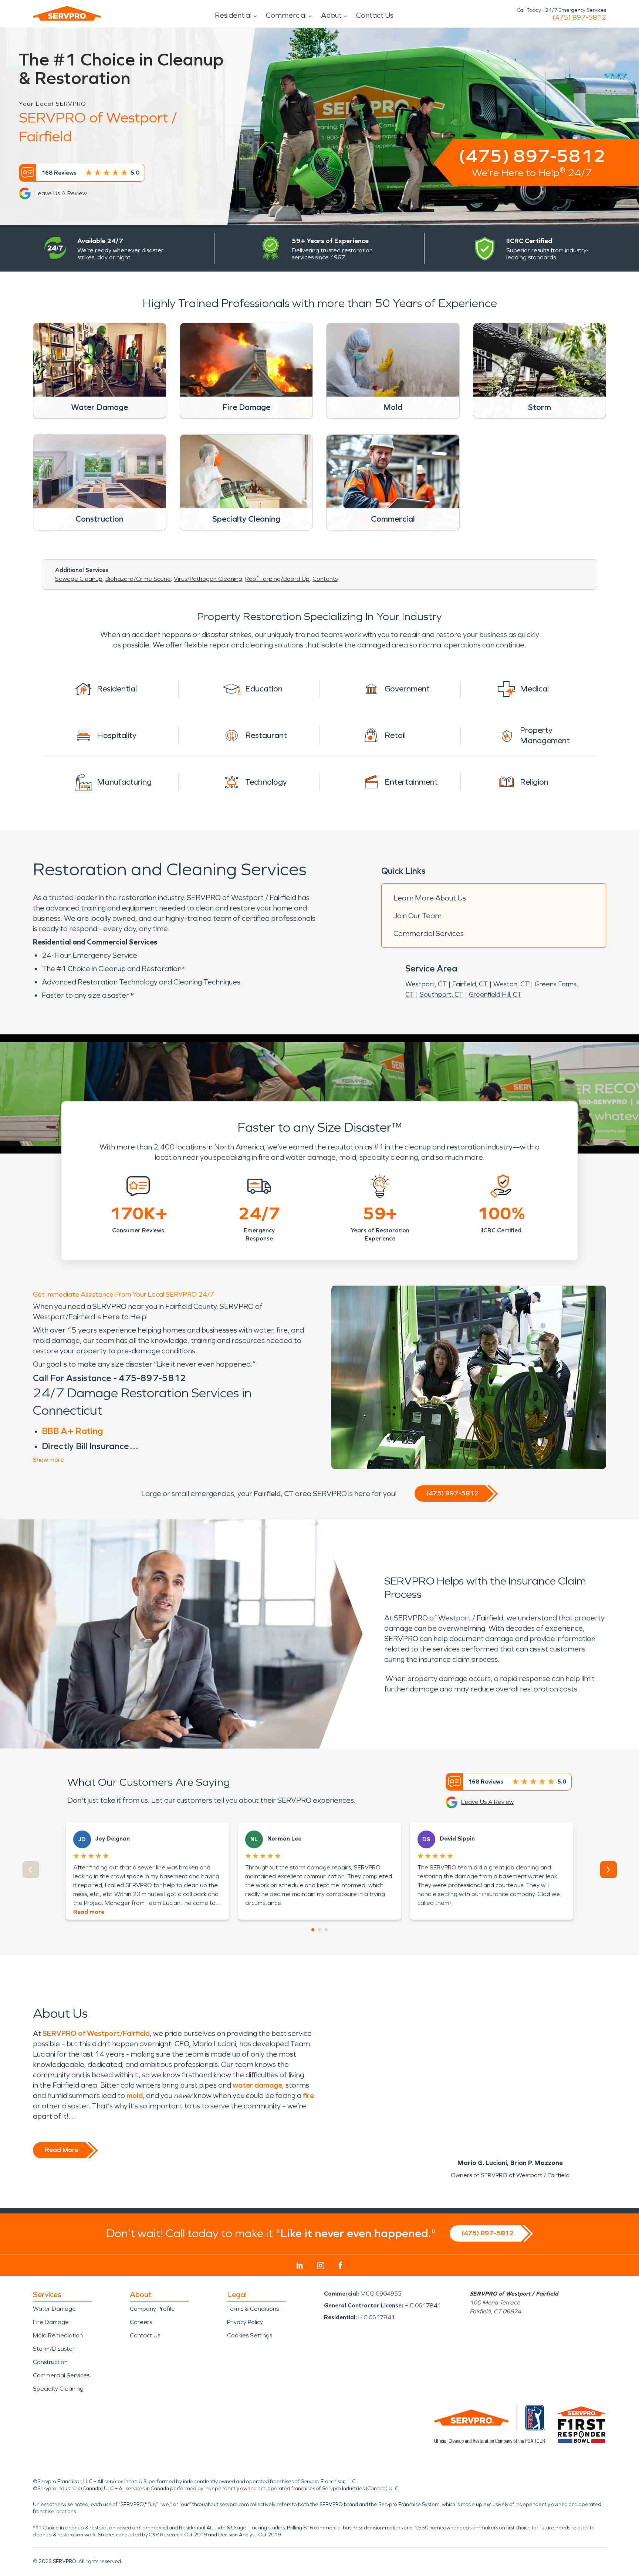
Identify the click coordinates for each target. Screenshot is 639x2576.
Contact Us (375, 15)
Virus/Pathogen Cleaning (208, 579)
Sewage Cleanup (79, 579)
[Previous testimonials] (31, 1870)
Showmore (48, 1460)
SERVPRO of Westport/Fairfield (96, 2033)
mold (135, 2095)
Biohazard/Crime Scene (138, 579)
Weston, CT (511, 984)
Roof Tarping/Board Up (277, 579)
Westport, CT (426, 984)
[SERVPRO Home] (67, 13)
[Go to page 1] (313, 1930)
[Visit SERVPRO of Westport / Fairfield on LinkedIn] (300, 2266)
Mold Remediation (58, 2335)
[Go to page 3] (326, 1930)
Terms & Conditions (253, 2309)
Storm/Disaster (54, 2349)
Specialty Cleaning (58, 2389)
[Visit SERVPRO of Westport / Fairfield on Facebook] (340, 2265)
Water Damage (54, 2309)
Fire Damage (51, 2322)
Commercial (286, 15)
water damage (257, 2085)
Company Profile (152, 2309)
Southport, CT (442, 994)
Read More (62, 2150)
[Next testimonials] (608, 1870)
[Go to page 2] (319, 1930)
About (331, 15)
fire (308, 2095)
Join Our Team (417, 916)
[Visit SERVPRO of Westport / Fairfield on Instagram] (321, 2266)
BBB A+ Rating (72, 1431)
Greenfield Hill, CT (495, 994)
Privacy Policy (245, 2322)
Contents (325, 579)
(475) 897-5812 (579, 17)
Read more (89, 1912)
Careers (141, 2322)
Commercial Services (429, 933)
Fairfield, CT (470, 984)
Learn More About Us (430, 898)
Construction (50, 2362)
